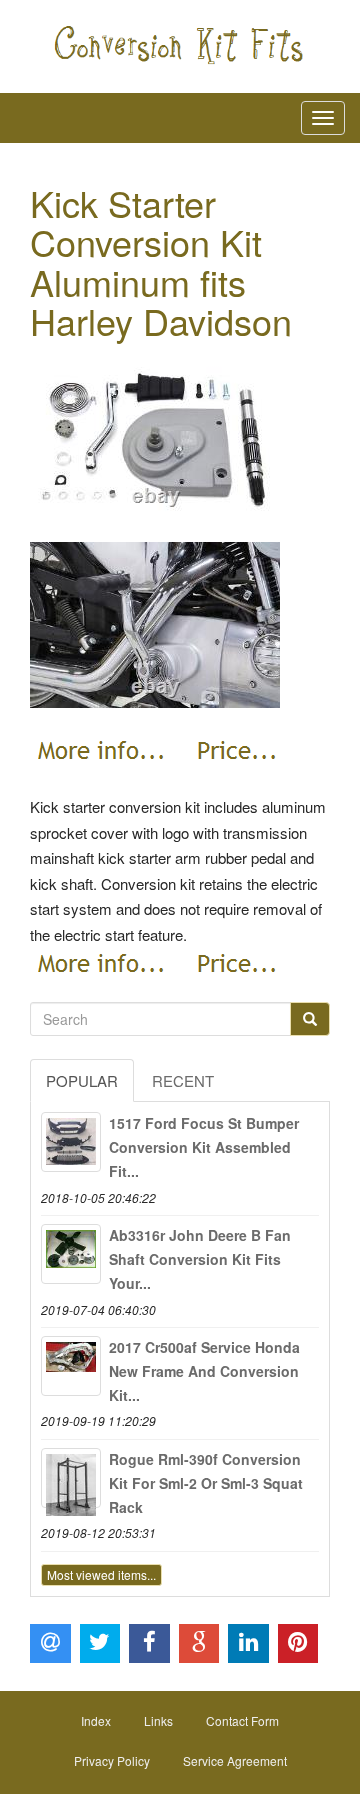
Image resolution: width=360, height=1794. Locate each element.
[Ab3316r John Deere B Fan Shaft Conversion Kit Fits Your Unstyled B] (71, 1254)
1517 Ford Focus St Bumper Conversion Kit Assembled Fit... (204, 1147)
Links (158, 1720)
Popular (82, 1080)
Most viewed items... (101, 1574)
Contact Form (242, 1720)
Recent (183, 1080)
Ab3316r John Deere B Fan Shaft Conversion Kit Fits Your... (200, 1259)
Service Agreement (235, 1760)
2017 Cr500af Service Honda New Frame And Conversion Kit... (204, 1371)
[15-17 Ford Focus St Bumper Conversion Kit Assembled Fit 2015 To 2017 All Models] (71, 1142)
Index (96, 1720)
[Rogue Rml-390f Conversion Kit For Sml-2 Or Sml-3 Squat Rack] (71, 1478)
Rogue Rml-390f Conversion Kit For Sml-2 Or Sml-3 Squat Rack (206, 1483)
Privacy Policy (112, 1760)
